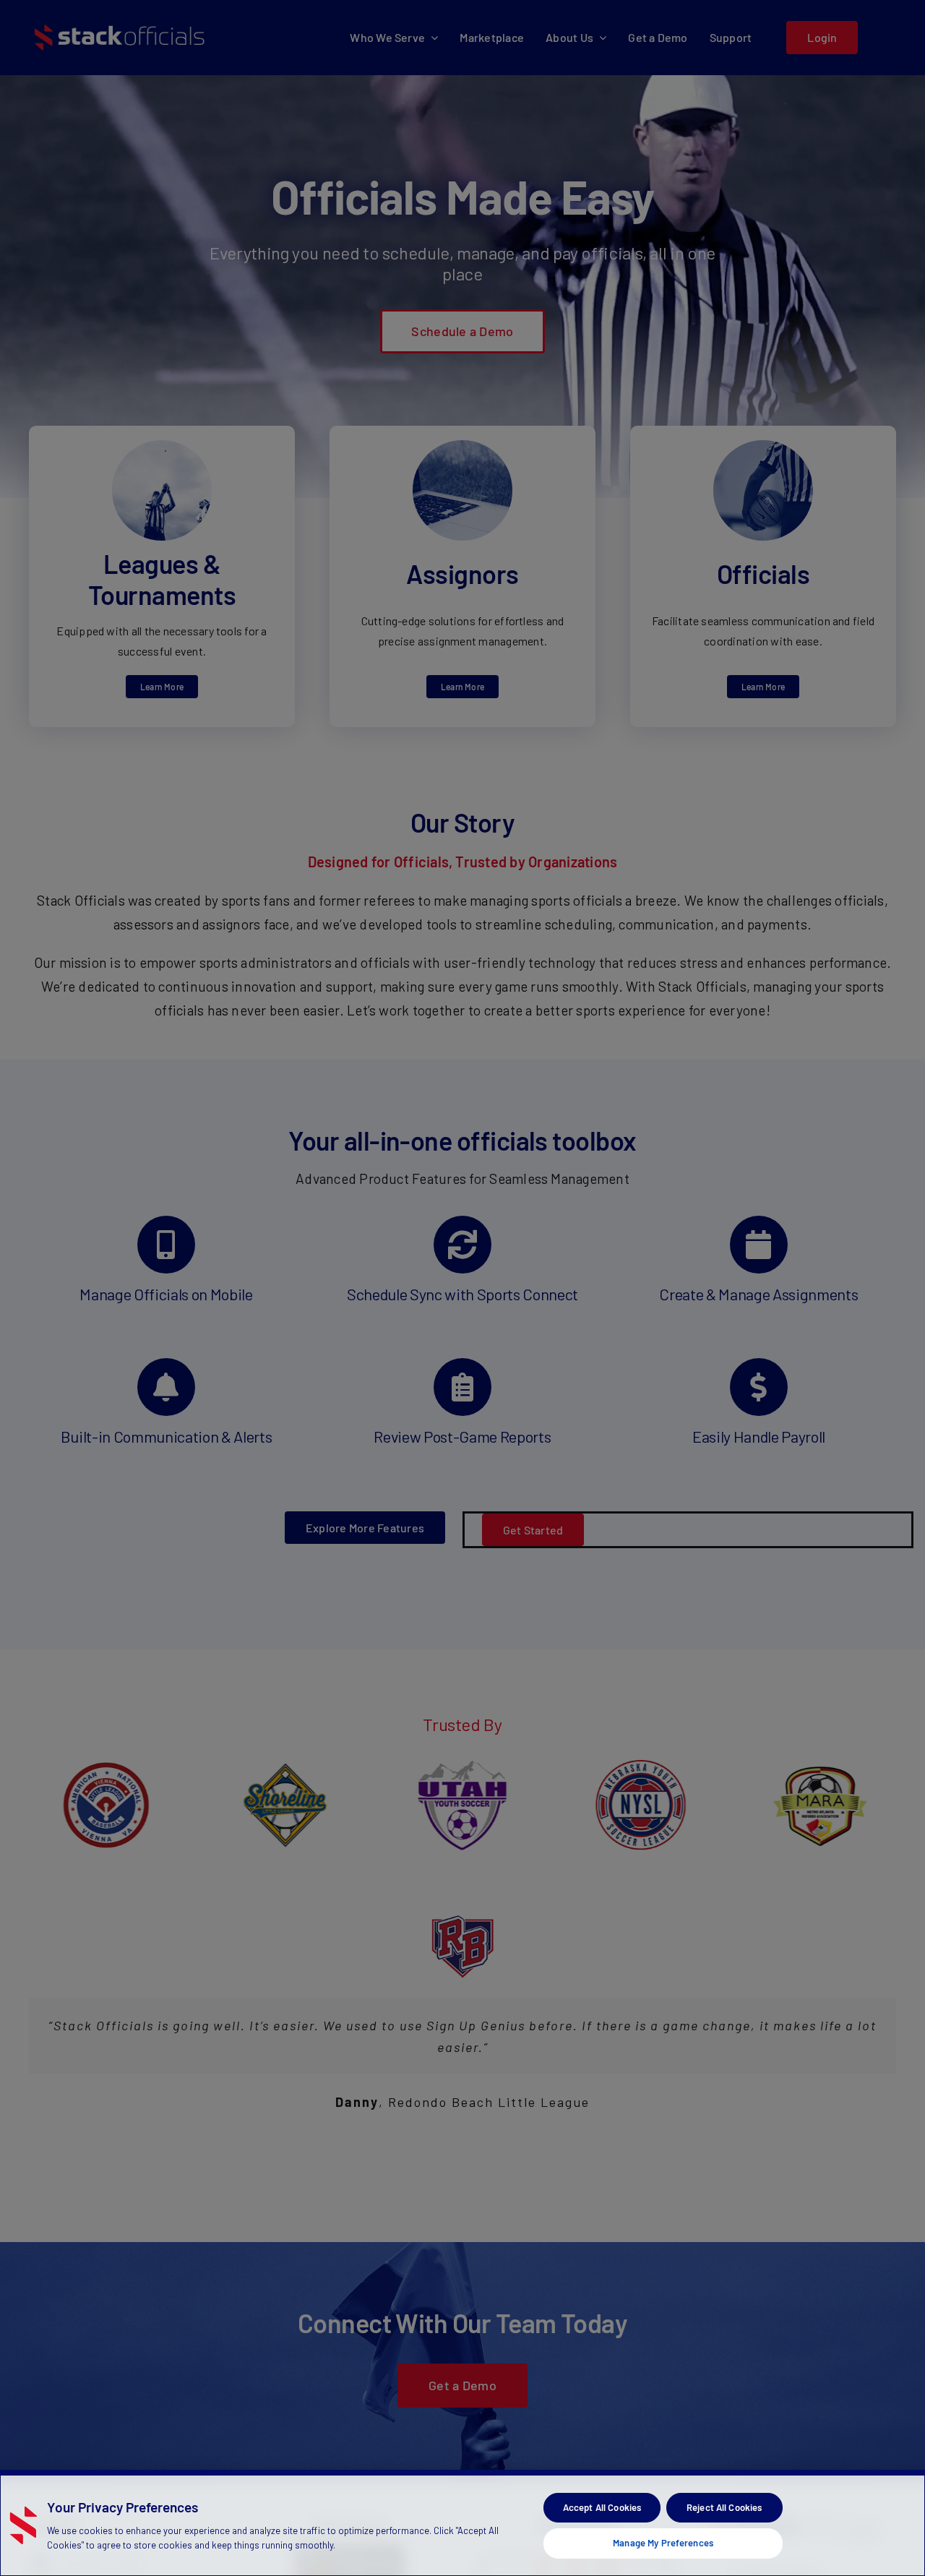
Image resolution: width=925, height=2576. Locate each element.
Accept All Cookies (602, 2507)
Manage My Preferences (663, 2543)
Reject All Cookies (724, 2507)
